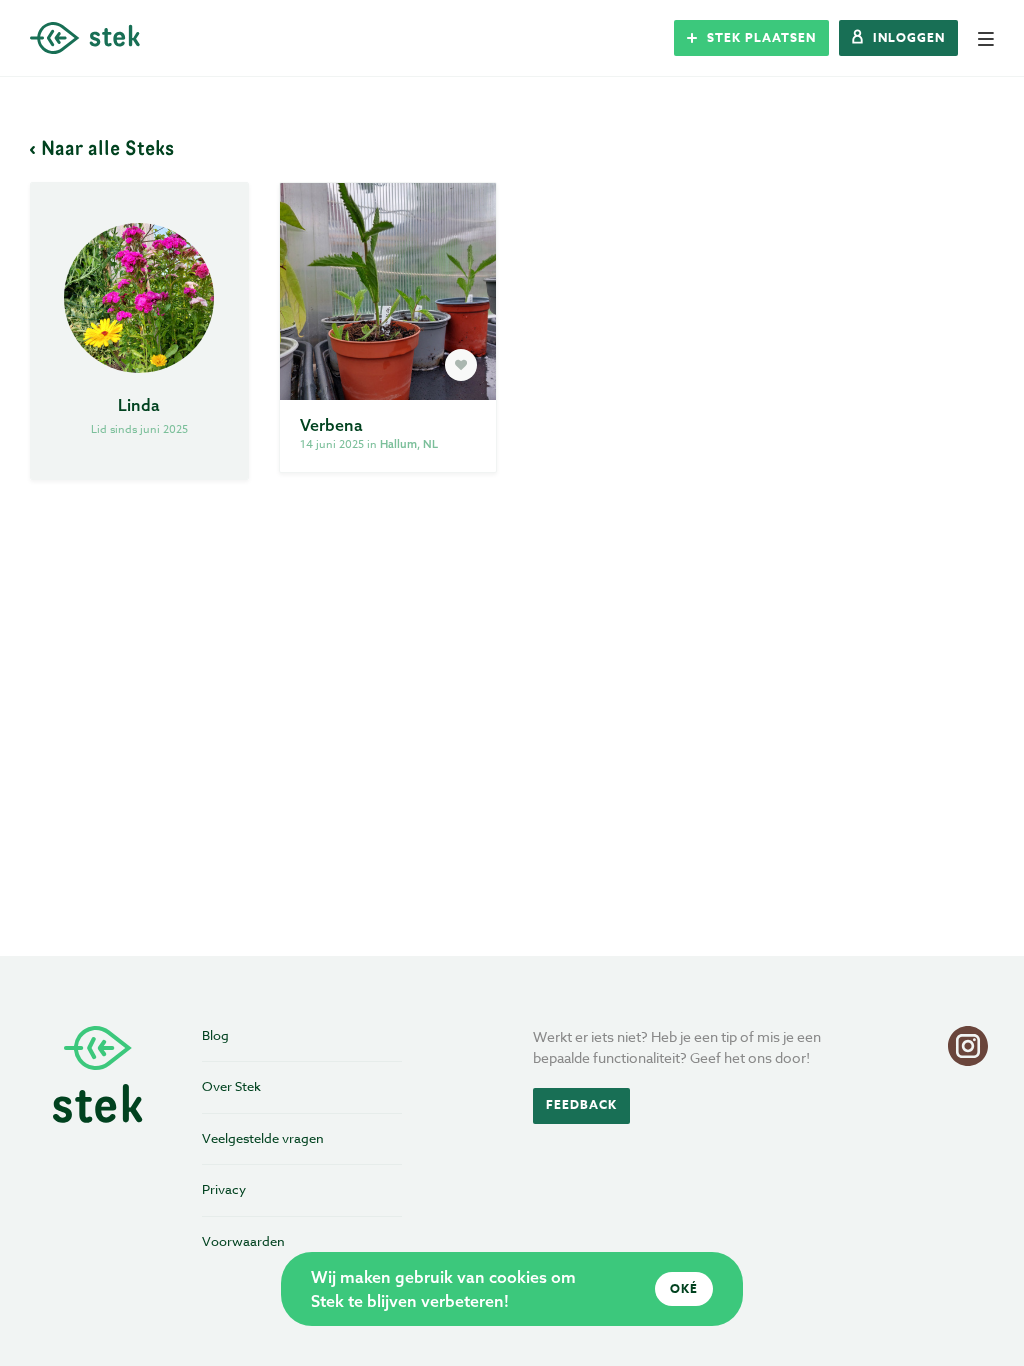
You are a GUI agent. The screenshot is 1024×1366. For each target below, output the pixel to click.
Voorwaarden (243, 1241)
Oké (684, 1288)
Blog (215, 1035)
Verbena (331, 425)
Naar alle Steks (107, 147)
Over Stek (231, 1086)
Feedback (581, 1104)
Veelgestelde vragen (263, 1138)
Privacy (224, 1189)
